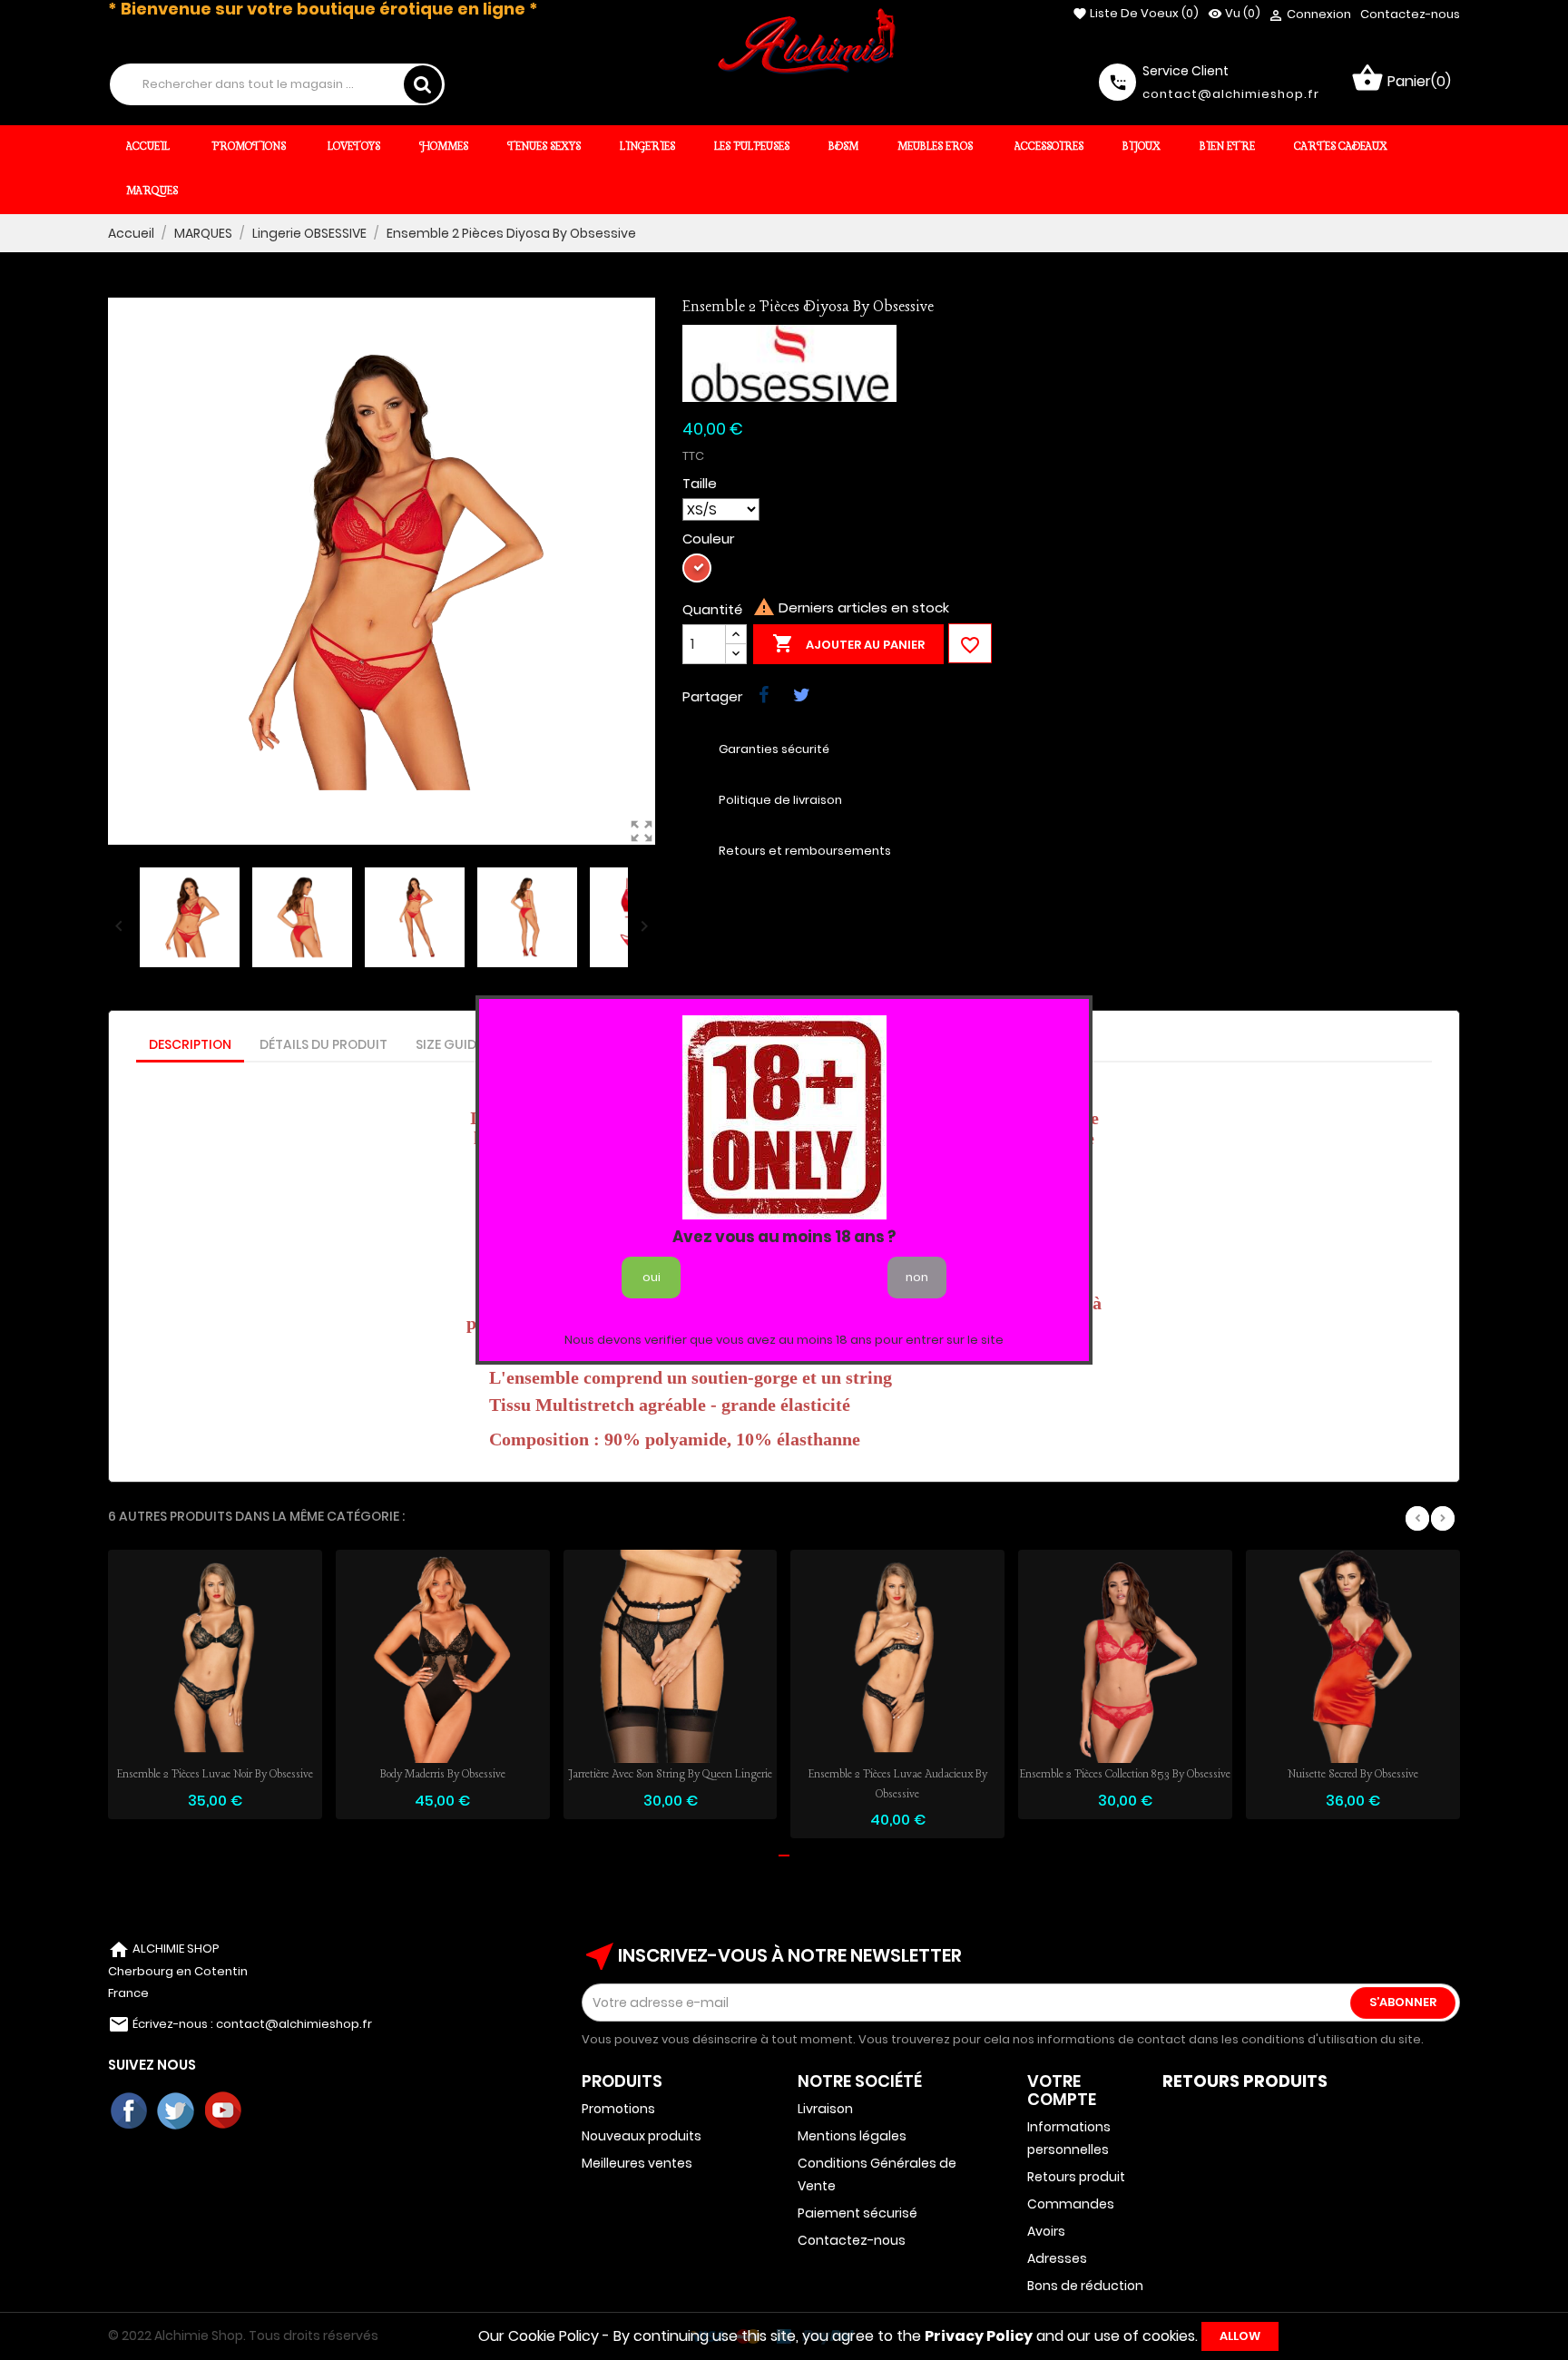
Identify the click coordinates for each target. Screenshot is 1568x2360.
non (917, 1277)
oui (652, 1277)
